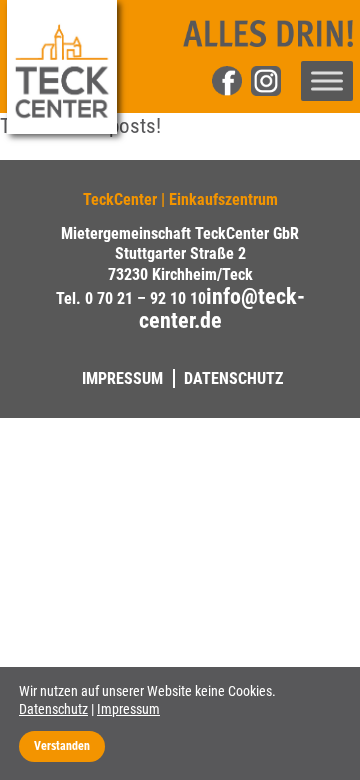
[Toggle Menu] (327, 80)
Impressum (122, 378)
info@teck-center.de (222, 308)
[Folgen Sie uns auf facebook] (227, 93)
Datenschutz (233, 378)
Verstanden (62, 746)
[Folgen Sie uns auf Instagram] (276, 93)
